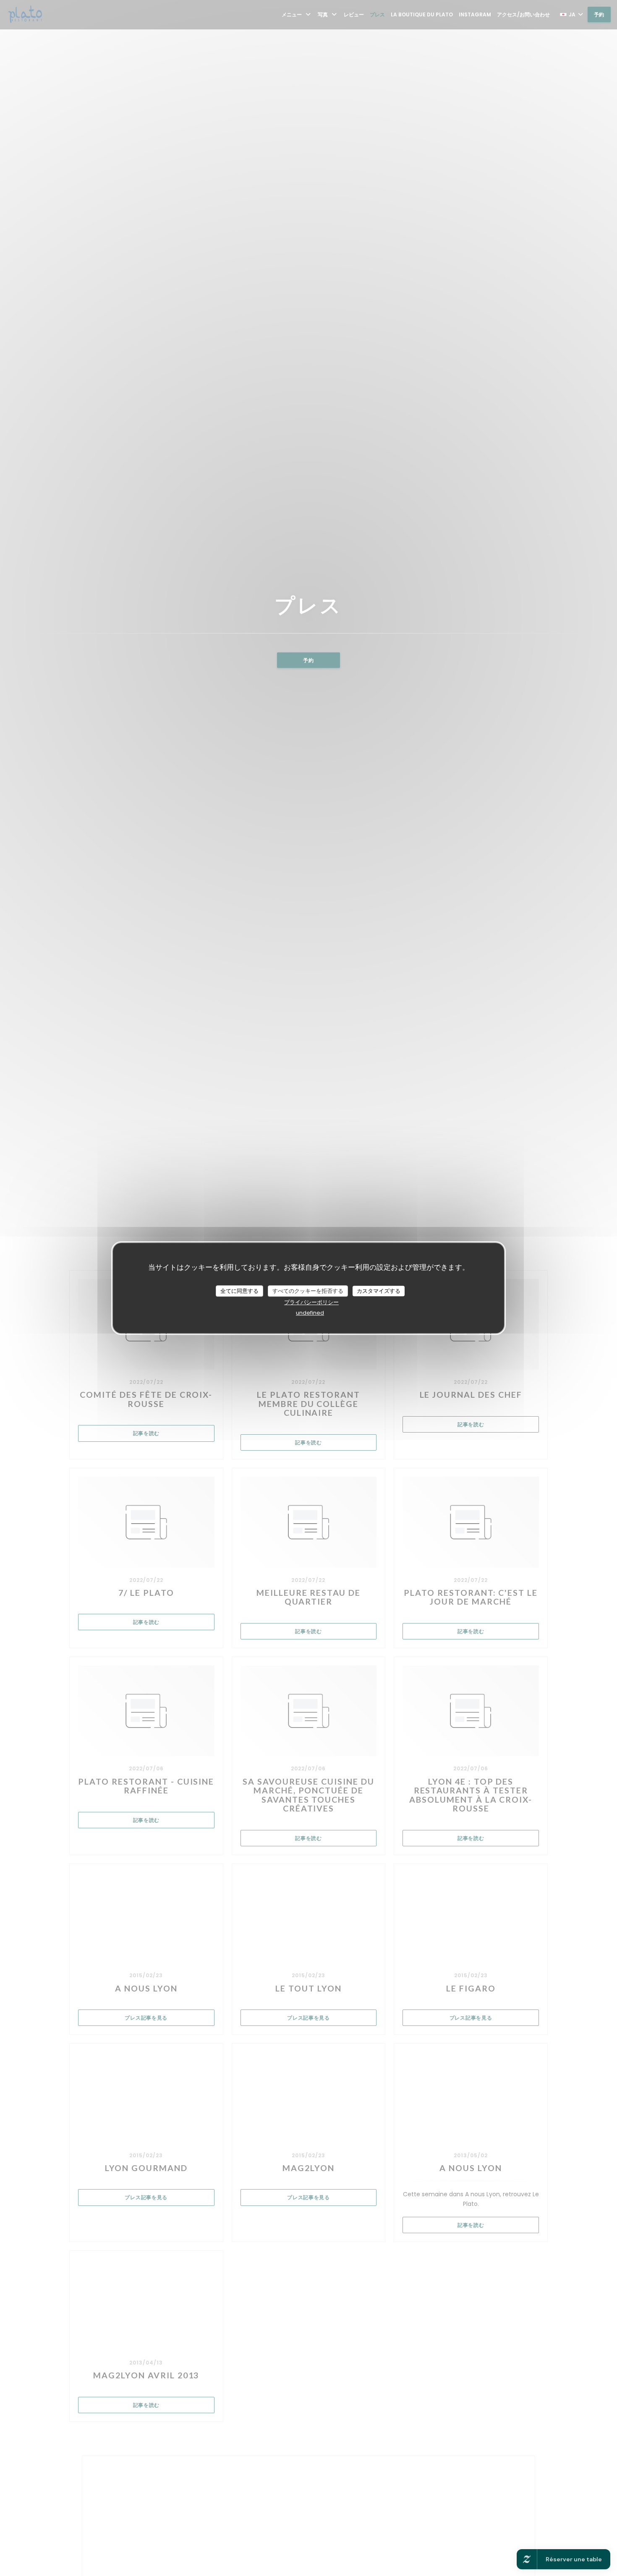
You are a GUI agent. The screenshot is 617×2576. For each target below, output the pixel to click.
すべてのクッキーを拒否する (308, 1291)
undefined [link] (310, 1313)
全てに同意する (239, 1291)
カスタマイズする (379, 1291)
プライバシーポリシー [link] (311, 1302)
